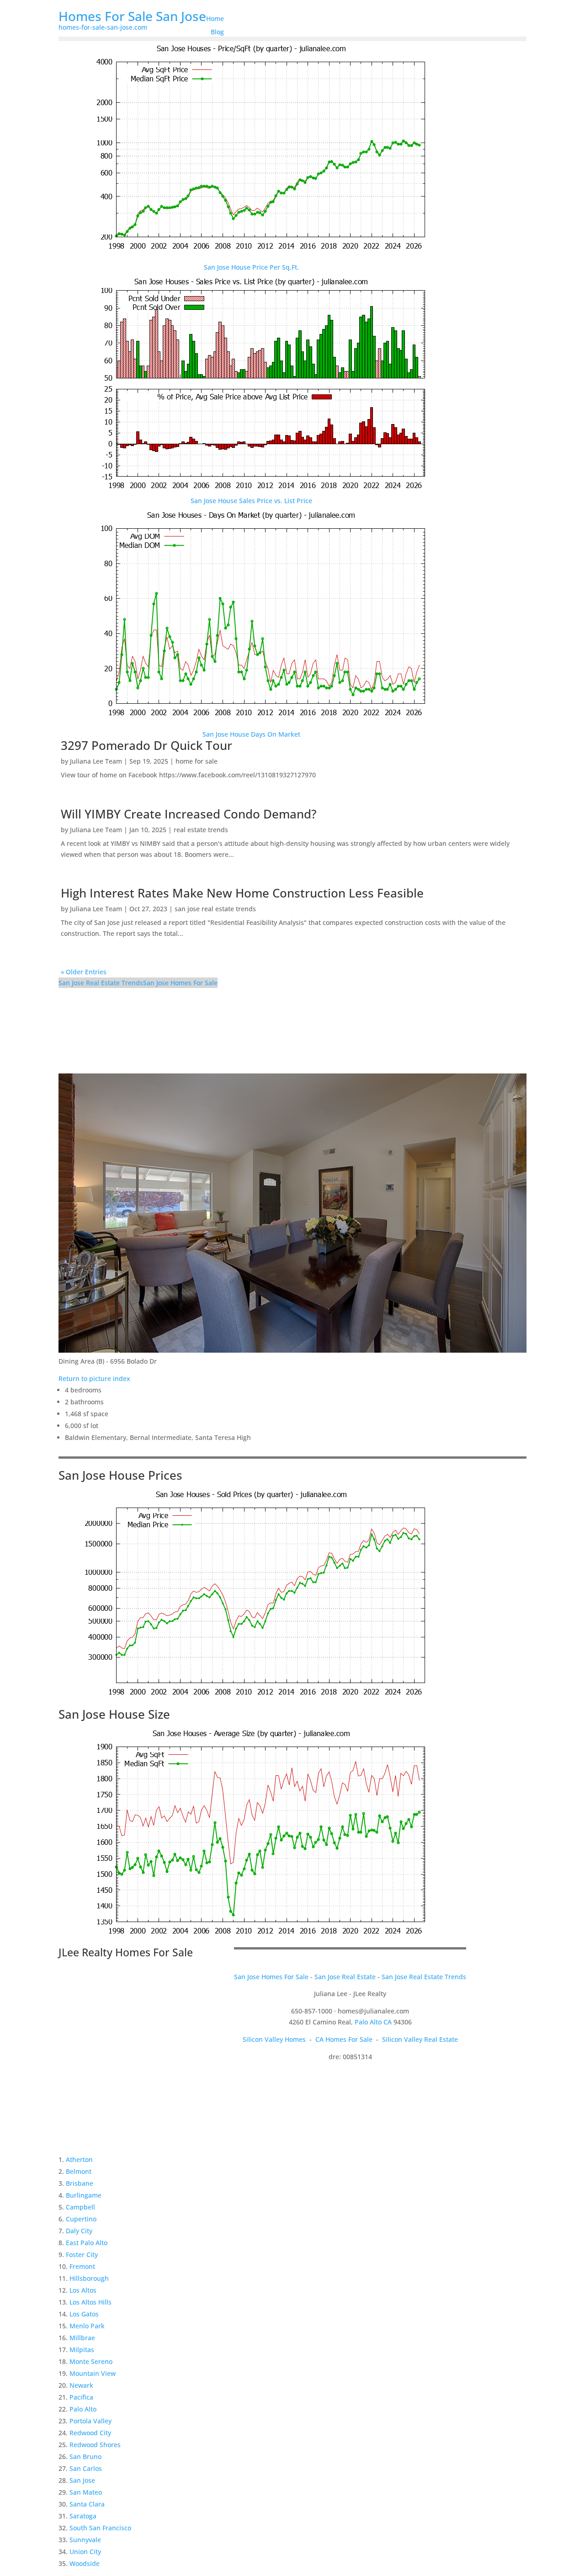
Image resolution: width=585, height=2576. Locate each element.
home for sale (197, 761)
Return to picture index (94, 1378)
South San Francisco (100, 2528)
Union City (85, 2552)
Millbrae (82, 2338)
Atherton (79, 2159)
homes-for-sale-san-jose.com (103, 27)
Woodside (85, 2563)
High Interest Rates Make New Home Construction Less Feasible (242, 893)
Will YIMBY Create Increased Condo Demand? (189, 814)
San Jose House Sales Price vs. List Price (251, 501)
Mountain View (93, 2373)
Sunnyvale (85, 2540)
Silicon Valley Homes (274, 2039)
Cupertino (81, 2219)
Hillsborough (89, 2278)
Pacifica (81, 2397)
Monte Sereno (91, 2361)
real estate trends (201, 830)
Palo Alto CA (373, 2022)
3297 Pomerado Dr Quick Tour (146, 745)
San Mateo (86, 2492)
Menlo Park (87, 2326)
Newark (81, 2385)
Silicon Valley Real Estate (420, 2039)
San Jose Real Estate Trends (101, 983)
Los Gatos (84, 2314)
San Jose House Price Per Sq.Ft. (251, 267)
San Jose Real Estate (345, 1977)
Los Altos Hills (90, 2302)
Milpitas (82, 2350)
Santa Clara (87, 2504)
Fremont (82, 2266)
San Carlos (86, 2468)
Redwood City (90, 2433)
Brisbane (80, 2183)
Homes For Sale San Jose (132, 16)
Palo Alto (83, 2409)
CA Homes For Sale (344, 2039)
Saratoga (83, 2516)
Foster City (82, 2255)
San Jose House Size (114, 1714)
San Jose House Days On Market (251, 734)
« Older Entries (84, 972)
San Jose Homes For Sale (180, 983)
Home (215, 19)
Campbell (80, 2207)
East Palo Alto (87, 2243)
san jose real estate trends (215, 909)
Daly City (79, 2231)
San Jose (82, 2480)
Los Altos (83, 2290)
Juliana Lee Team (96, 761)
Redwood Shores (95, 2445)
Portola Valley (90, 2421)
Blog (217, 32)
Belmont (79, 2171)
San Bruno (85, 2456)
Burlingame (84, 2195)
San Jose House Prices (120, 1475)
